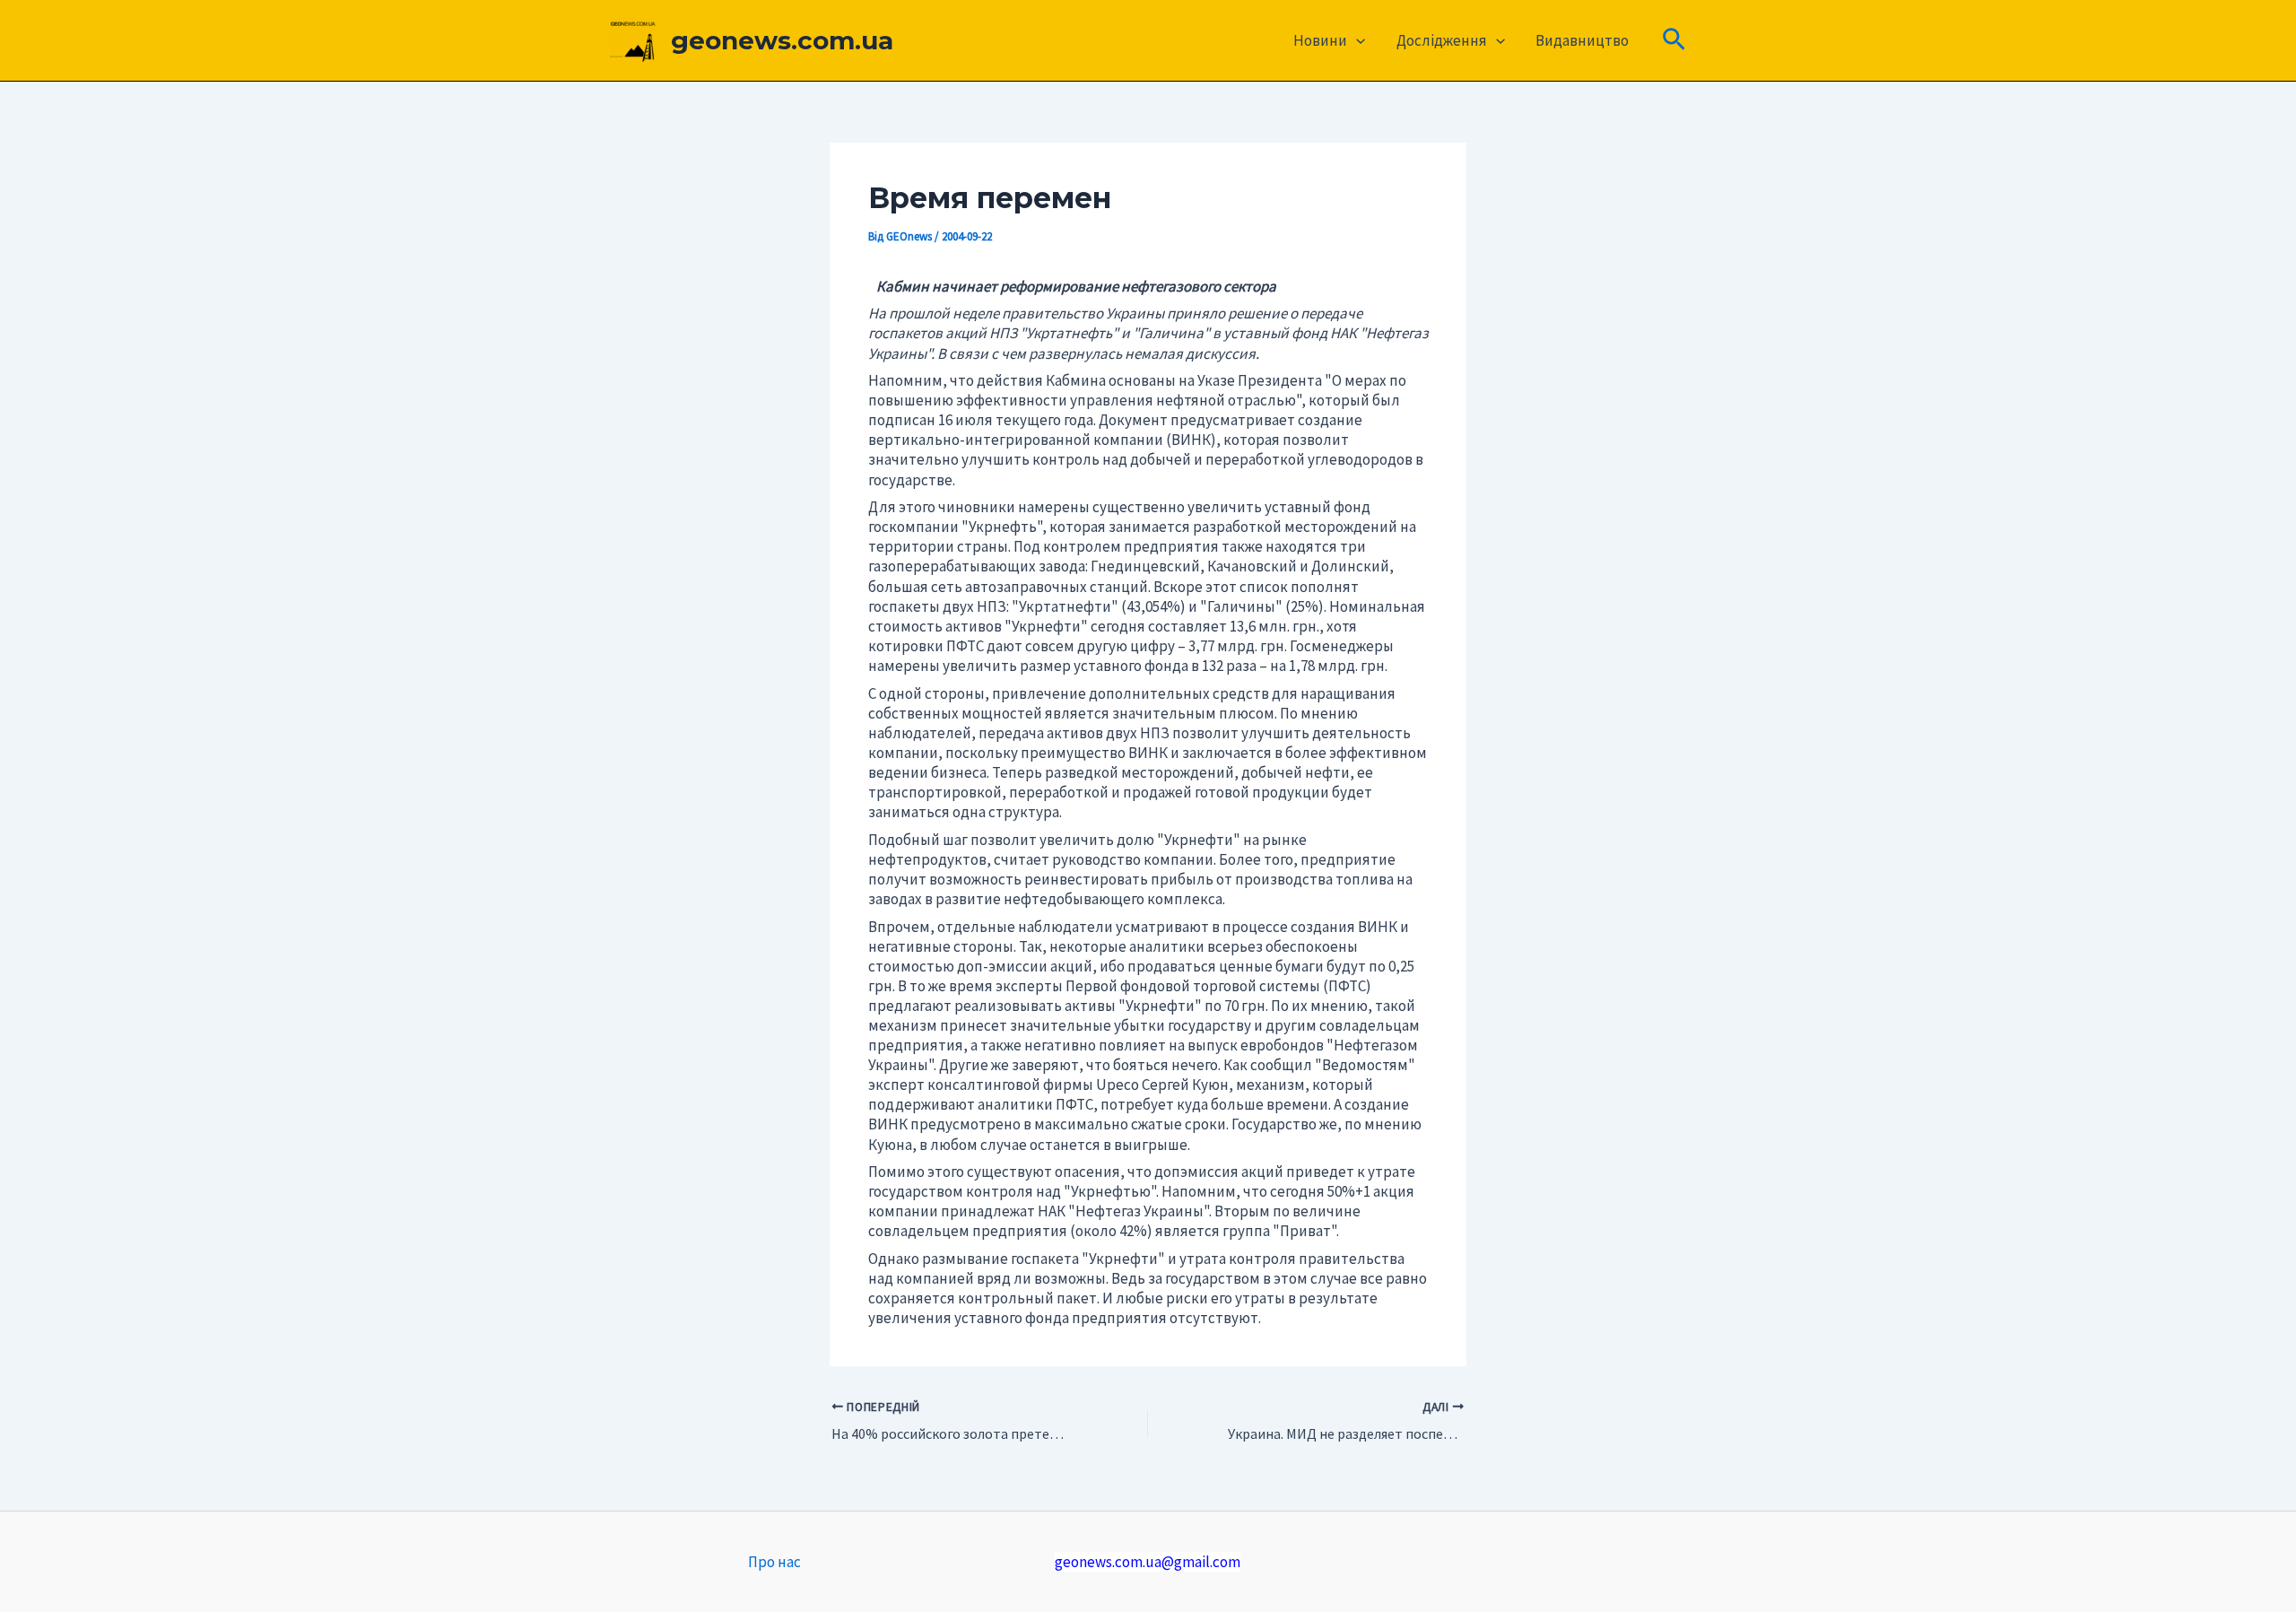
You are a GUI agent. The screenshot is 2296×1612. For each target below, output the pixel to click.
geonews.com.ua (782, 40)
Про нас (774, 1562)
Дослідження (1442, 40)
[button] (1356, 40)
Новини (1320, 40)
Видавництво (1582, 40)
